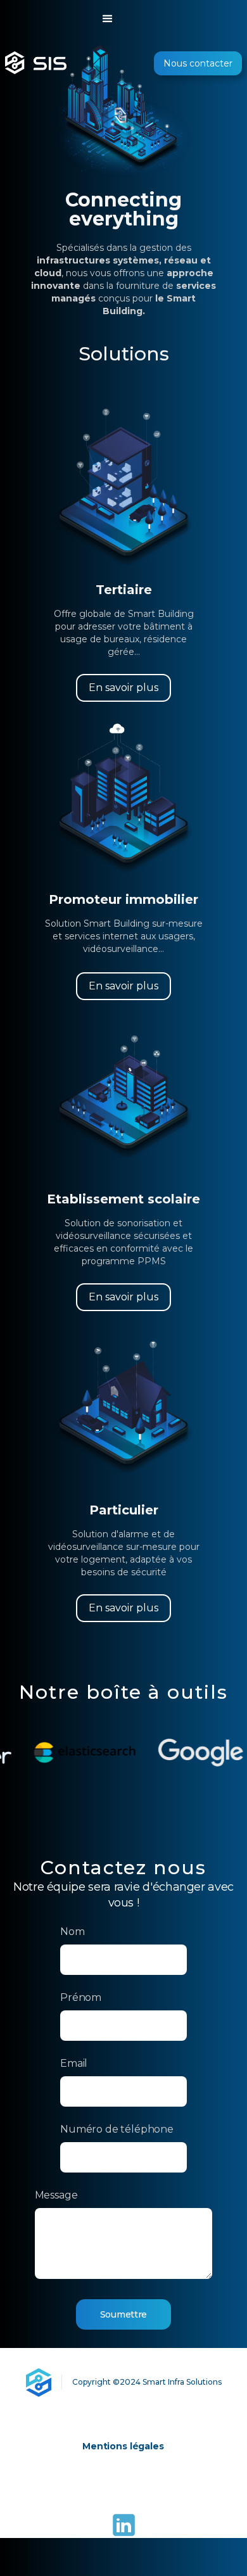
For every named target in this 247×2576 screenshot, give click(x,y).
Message (56, 2195)
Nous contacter (198, 63)
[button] (123, 19)
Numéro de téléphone (117, 2129)
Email (74, 2063)
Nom (73, 1932)
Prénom (81, 1997)
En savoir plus (123, 688)
